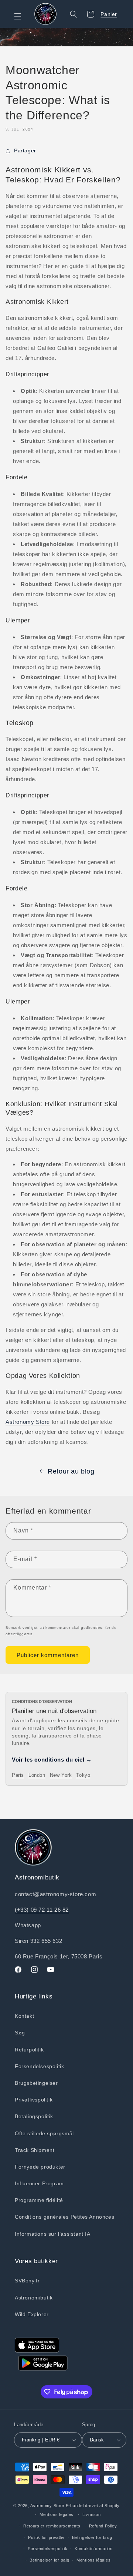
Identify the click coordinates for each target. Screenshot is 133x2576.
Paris (18, 1775)
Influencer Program (39, 2183)
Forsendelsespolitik (39, 2066)
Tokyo (83, 1775)
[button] (22, 16)
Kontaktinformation (94, 2549)
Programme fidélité (39, 2200)
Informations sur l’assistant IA (53, 2234)
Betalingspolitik (34, 2116)
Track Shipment (35, 2150)
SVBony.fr (27, 2281)
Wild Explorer (32, 2314)
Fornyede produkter (40, 2167)
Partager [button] (25, 151)
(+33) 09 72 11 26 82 (42, 1910)
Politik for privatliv (46, 2537)
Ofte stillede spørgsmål (44, 2133)
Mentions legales (57, 2514)
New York (61, 1775)
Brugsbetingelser (36, 2083)
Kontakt (24, 2016)
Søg (20, 2033)
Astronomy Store (28, 1422)
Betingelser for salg (49, 2560)
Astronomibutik (34, 2298)
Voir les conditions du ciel (52, 1760)
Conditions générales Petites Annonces (64, 2217)
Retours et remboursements (52, 2526)
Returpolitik (29, 2050)
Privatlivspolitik (34, 2100)
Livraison (92, 2514)
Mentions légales (93, 2560)
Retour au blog (71, 1471)
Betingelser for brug (92, 2537)
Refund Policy (103, 2526)
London (37, 1775)
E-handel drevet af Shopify (93, 2506)
